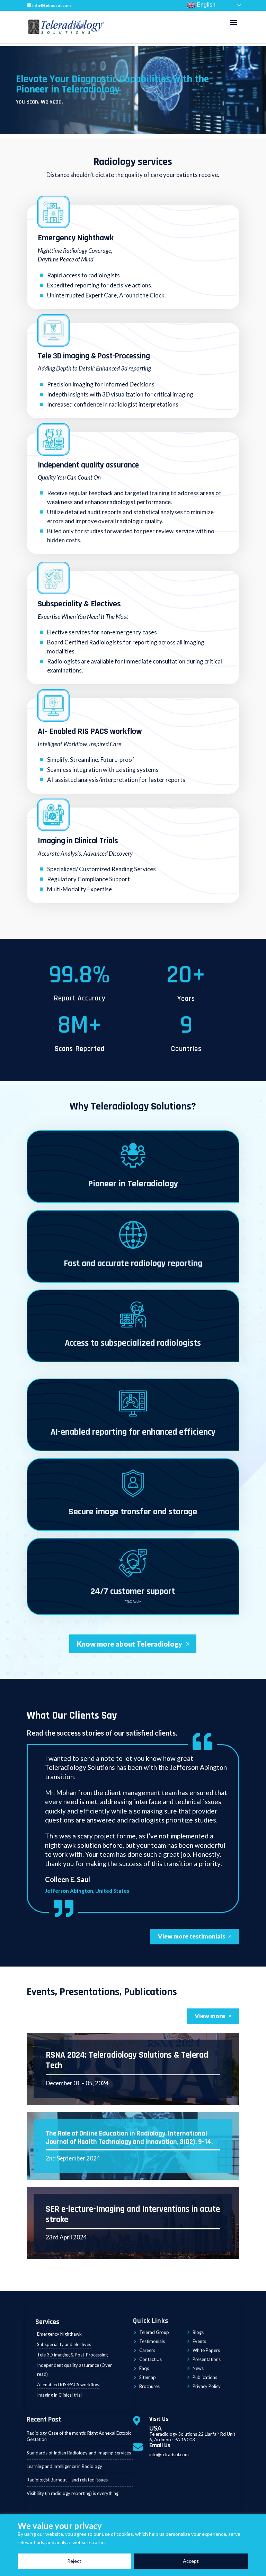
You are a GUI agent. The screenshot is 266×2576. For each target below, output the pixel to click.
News (198, 2368)
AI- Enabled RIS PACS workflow (90, 731)
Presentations (207, 2359)
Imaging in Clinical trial (59, 2395)
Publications (205, 2377)
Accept (191, 2561)
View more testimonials (192, 1936)
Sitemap (148, 2377)
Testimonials (152, 2341)
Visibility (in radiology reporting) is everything (73, 2493)
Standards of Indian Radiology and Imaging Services (79, 2453)
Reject (74, 2561)
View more (210, 2016)
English (205, 5)
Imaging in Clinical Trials (78, 841)
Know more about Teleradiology (130, 1644)
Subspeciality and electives (64, 2344)
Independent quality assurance (88, 465)
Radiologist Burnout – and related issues (67, 2480)
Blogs (198, 2332)
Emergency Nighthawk (76, 238)
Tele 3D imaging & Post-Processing (94, 356)
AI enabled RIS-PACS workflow (68, 2385)
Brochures (149, 2386)
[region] (133, 2545)
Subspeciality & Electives (79, 604)
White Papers (206, 2350)
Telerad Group (154, 2332)
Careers (147, 2350)
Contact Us (150, 2359)
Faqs (144, 2368)
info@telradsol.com (169, 2454)
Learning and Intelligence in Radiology (64, 2466)
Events (199, 2341)
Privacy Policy (207, 2386)
